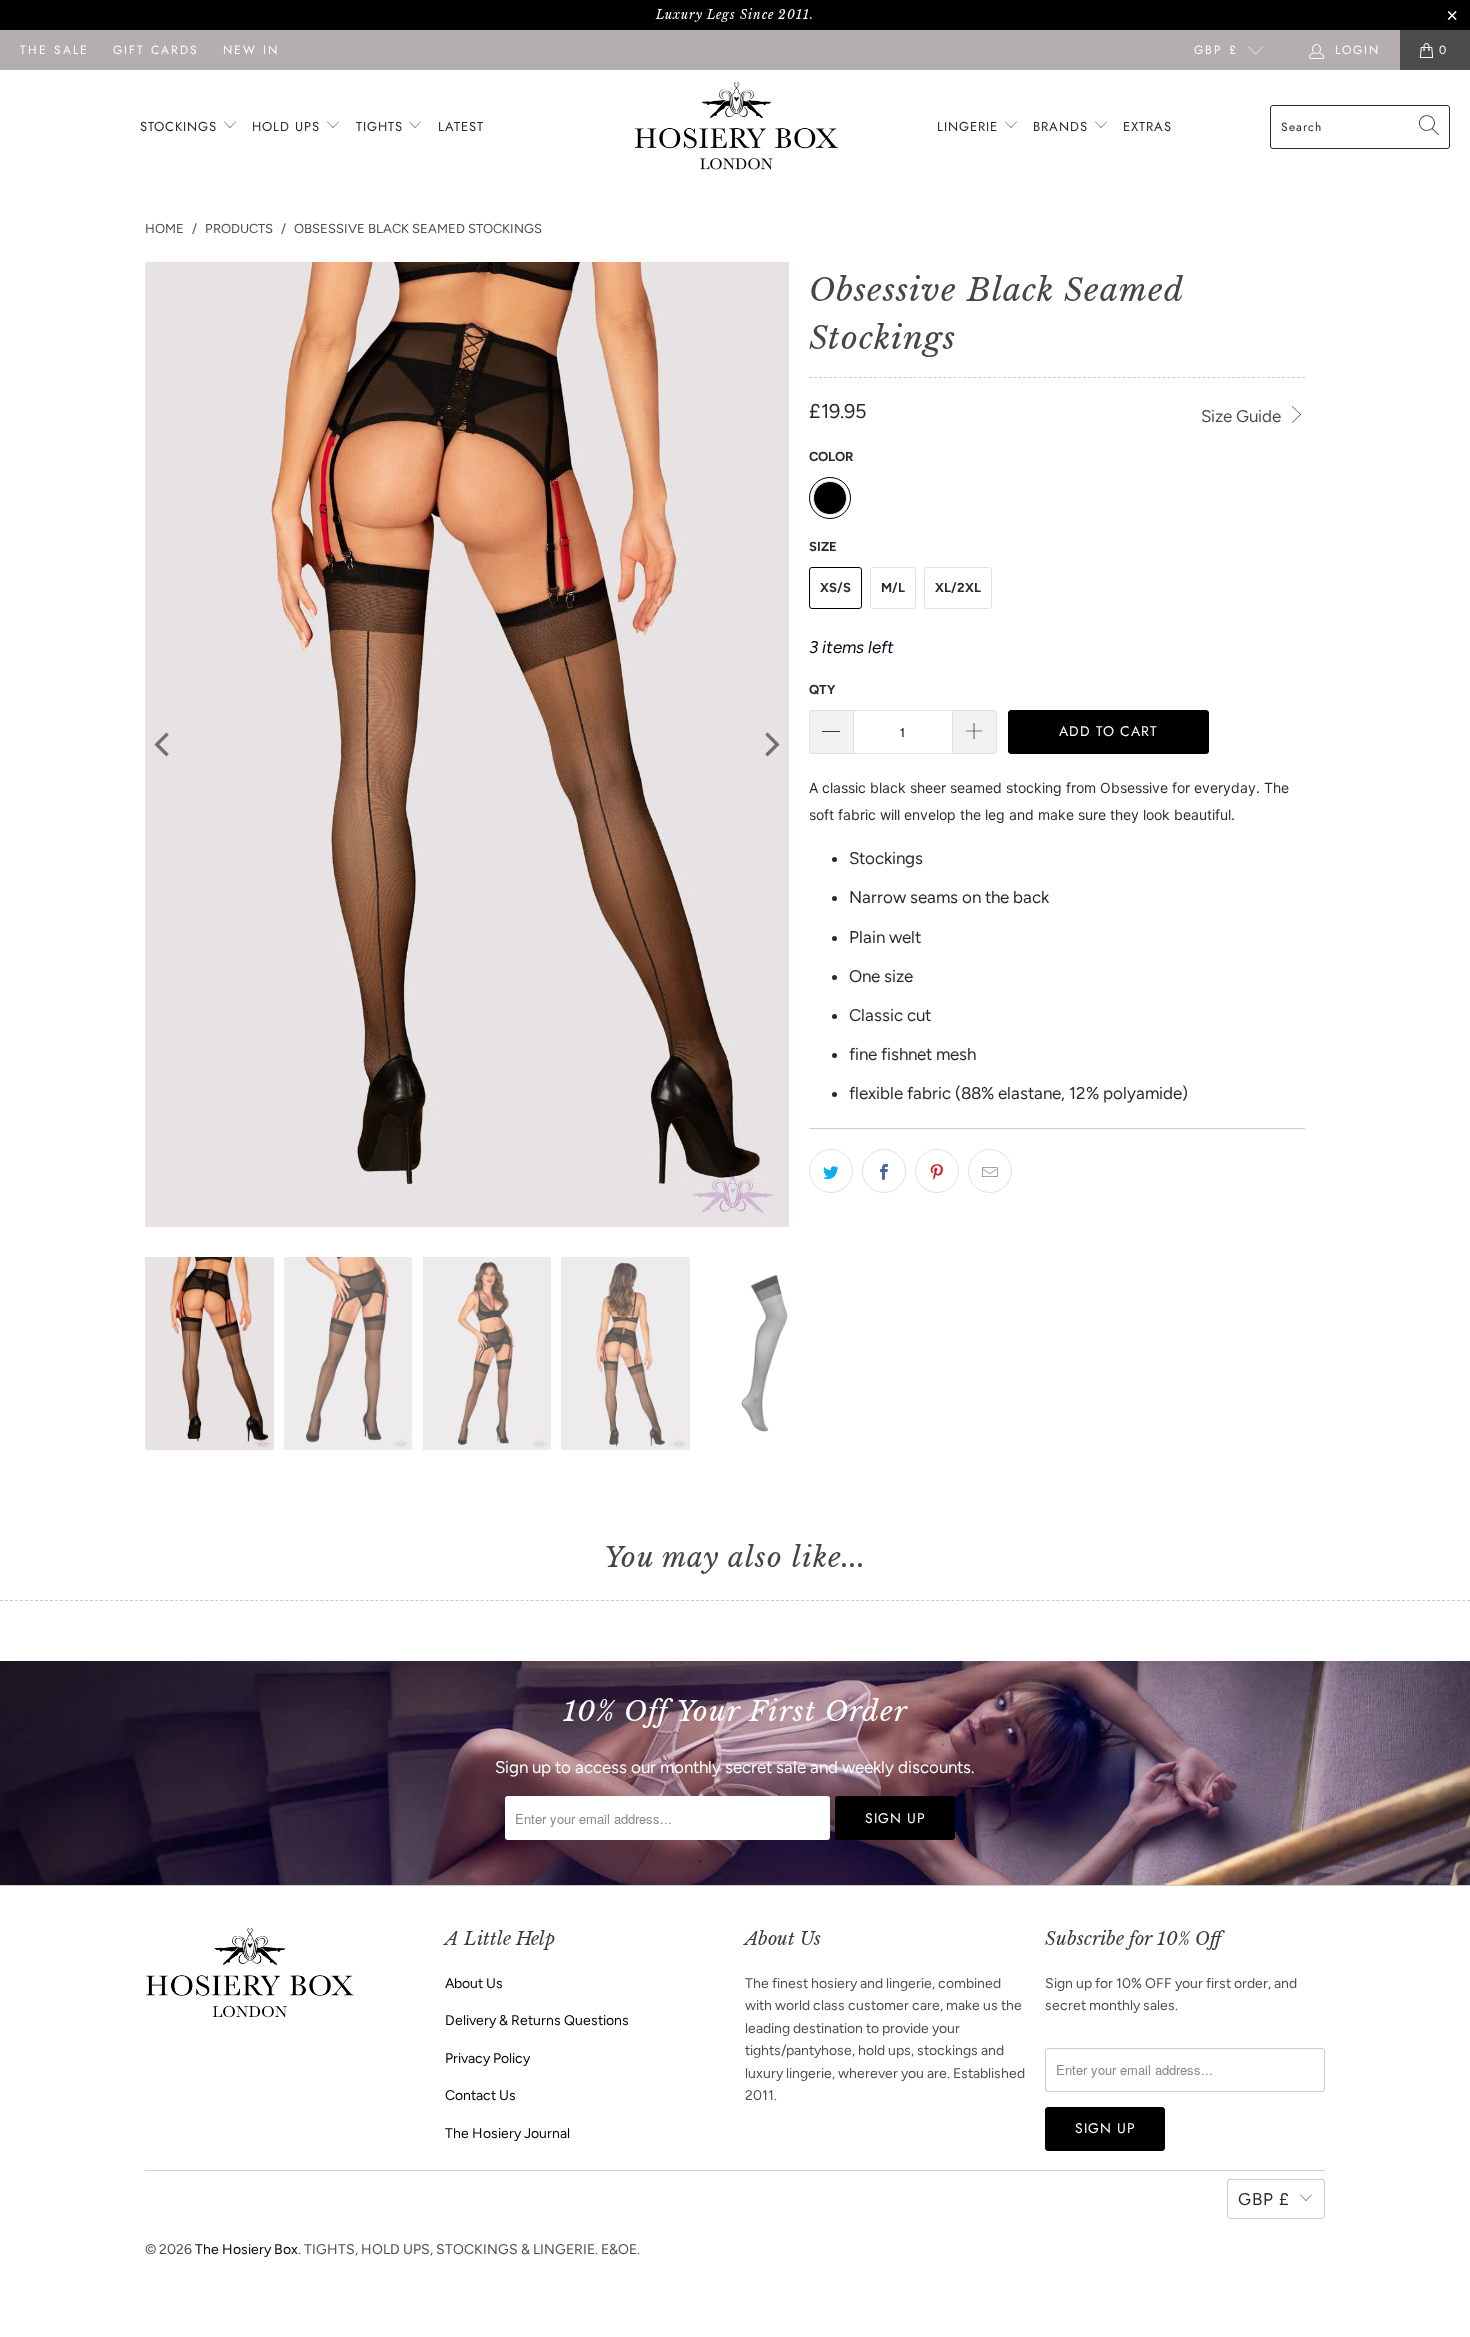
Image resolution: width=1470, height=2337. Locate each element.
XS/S (835, 587)
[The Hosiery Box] (736, 127)
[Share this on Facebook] (884, 1171)
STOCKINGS (181, 126)
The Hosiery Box (246, 2249)
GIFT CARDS (156, 50)
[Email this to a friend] (990, 1171)
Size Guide (1243, 416)
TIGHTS (382, 126)
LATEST (461, 126)
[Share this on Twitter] (831, 1171)
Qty (822, 689)
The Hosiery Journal (507, 2133)
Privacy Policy (487, 2058)
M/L (893, 587)
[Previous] (164, 745)
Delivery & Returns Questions (537, 2020)
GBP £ (1216, 50)
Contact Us (480, 2095)
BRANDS (1060, 126)
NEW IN (251, 50)
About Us (474, 1983)
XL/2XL (958, 587)
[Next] (770, 745)
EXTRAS (1147, 126)
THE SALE (54, 50)
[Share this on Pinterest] (937, 1171)
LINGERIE (970, 126)
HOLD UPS (288, 126)
